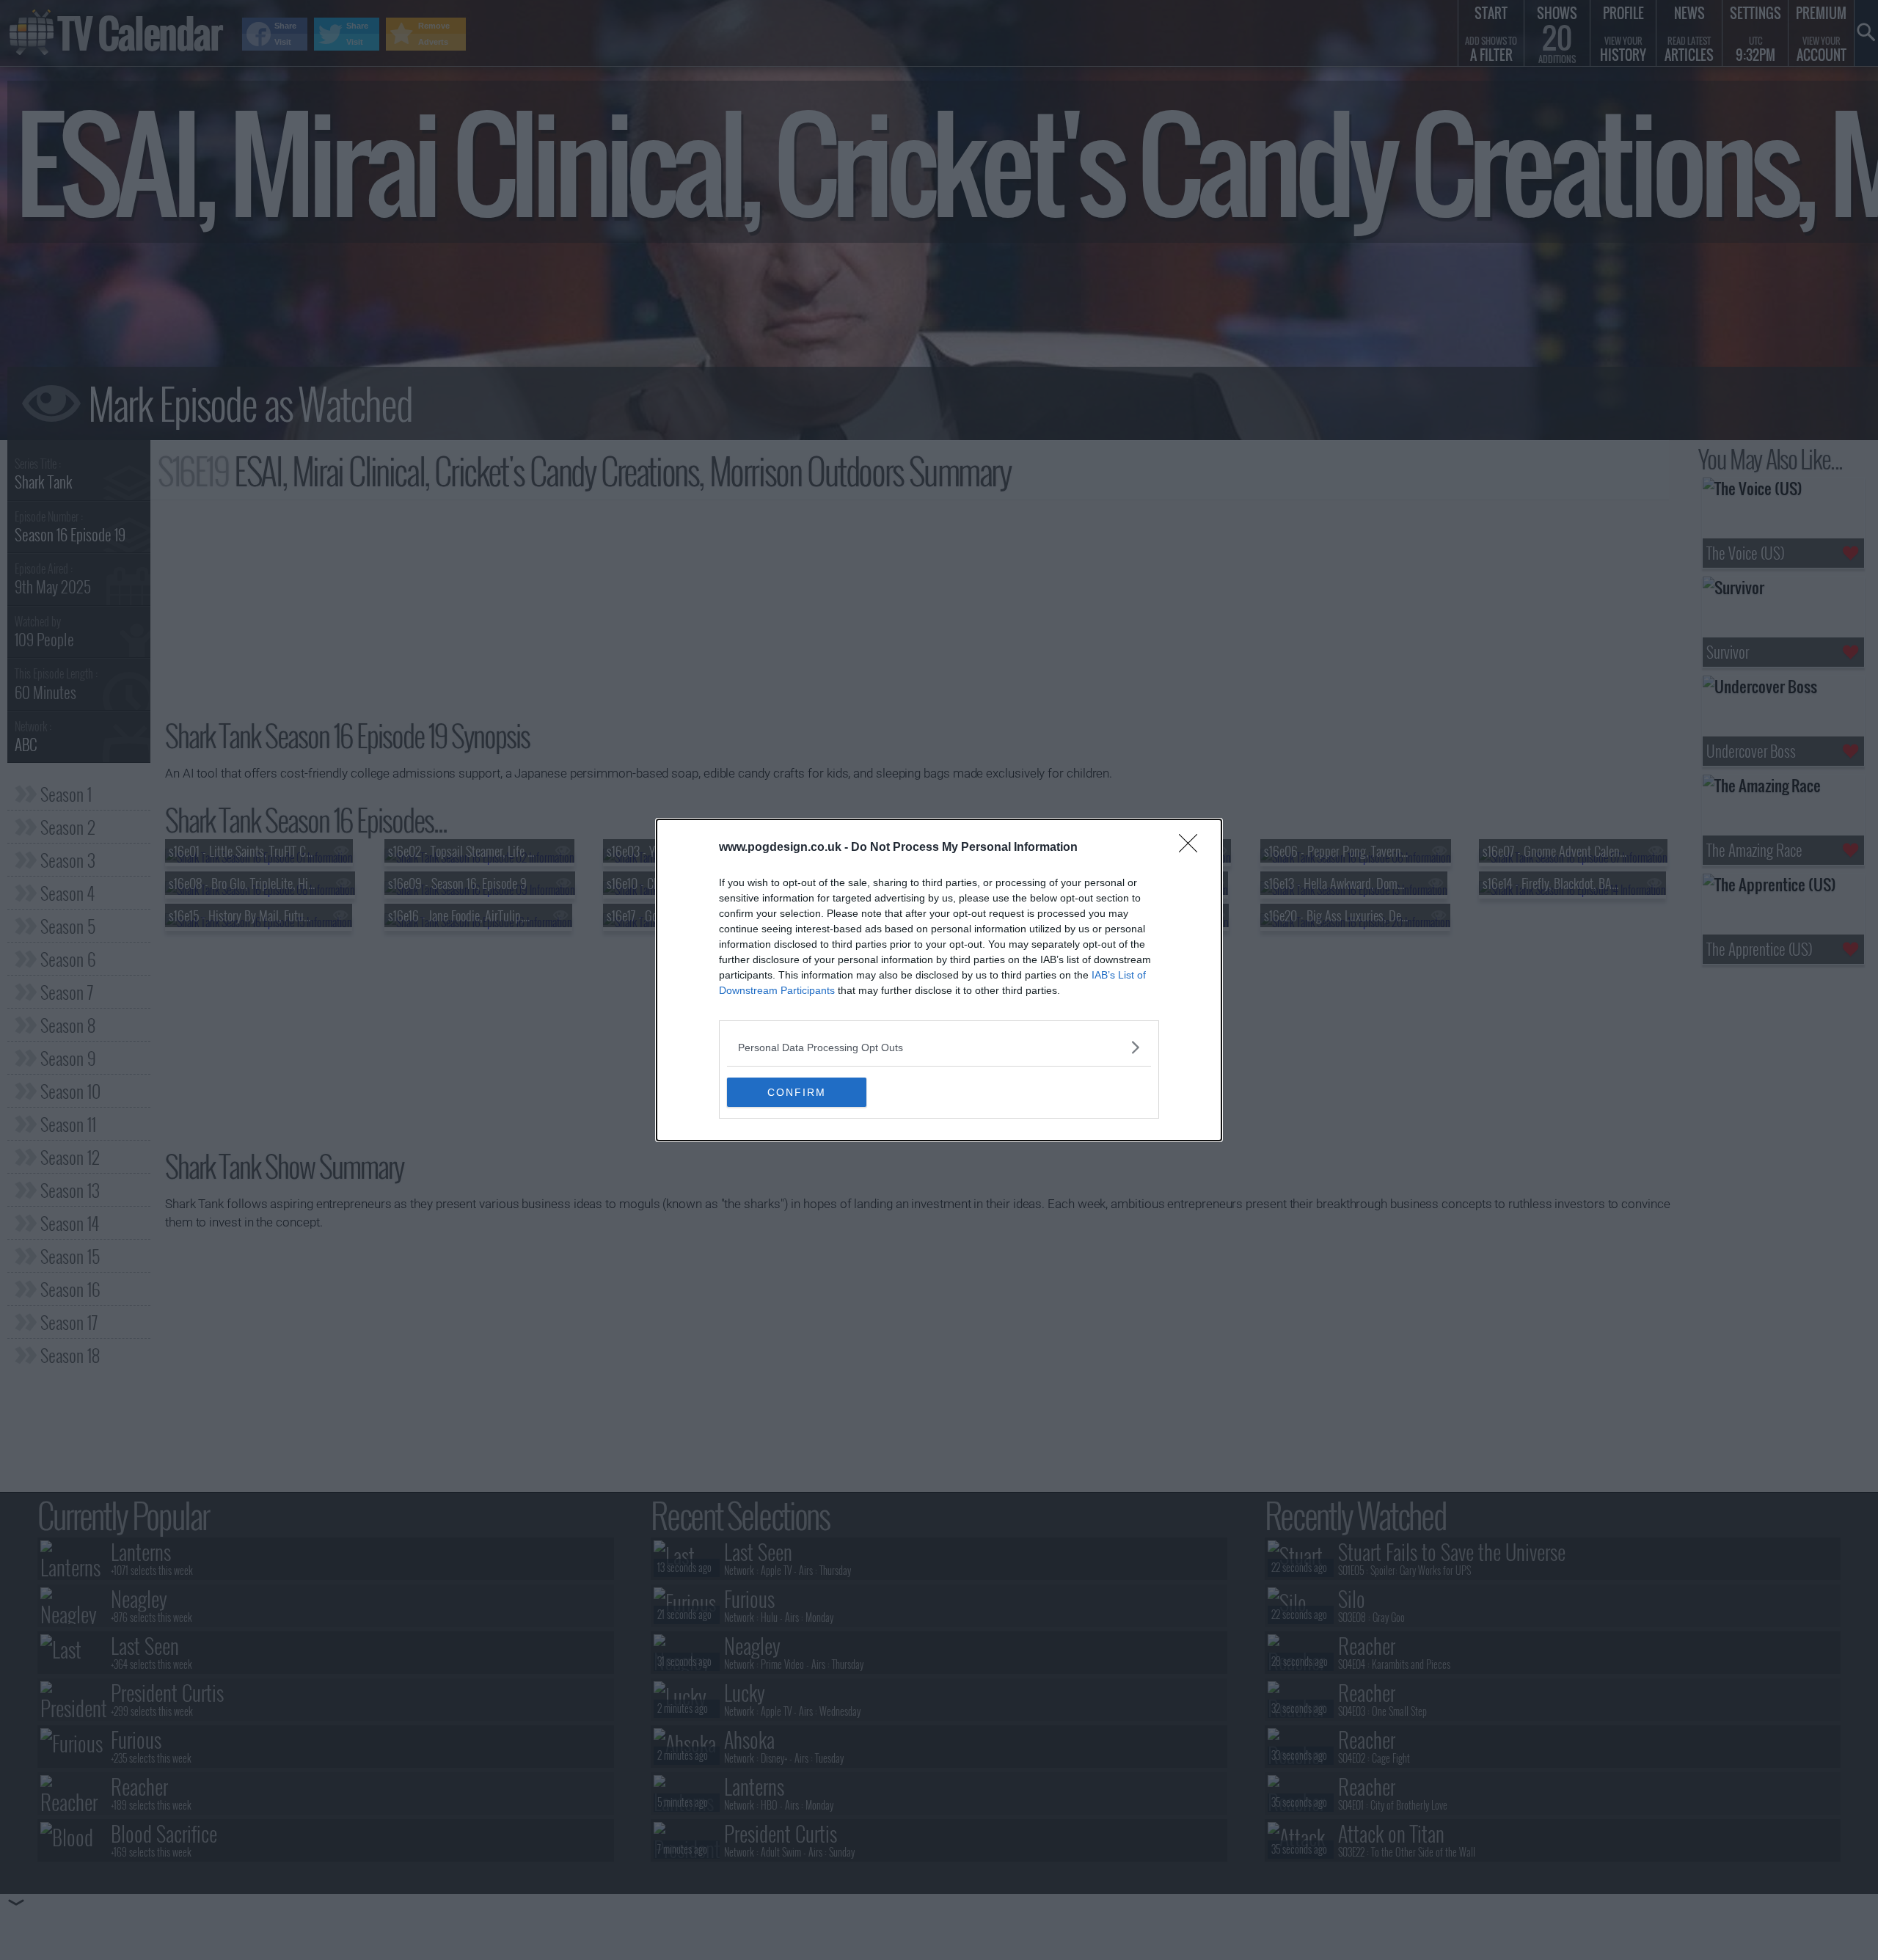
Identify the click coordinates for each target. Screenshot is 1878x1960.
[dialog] (939, 980)
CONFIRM (797, 1092)
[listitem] (939, 1047)
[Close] (1193, 848)
